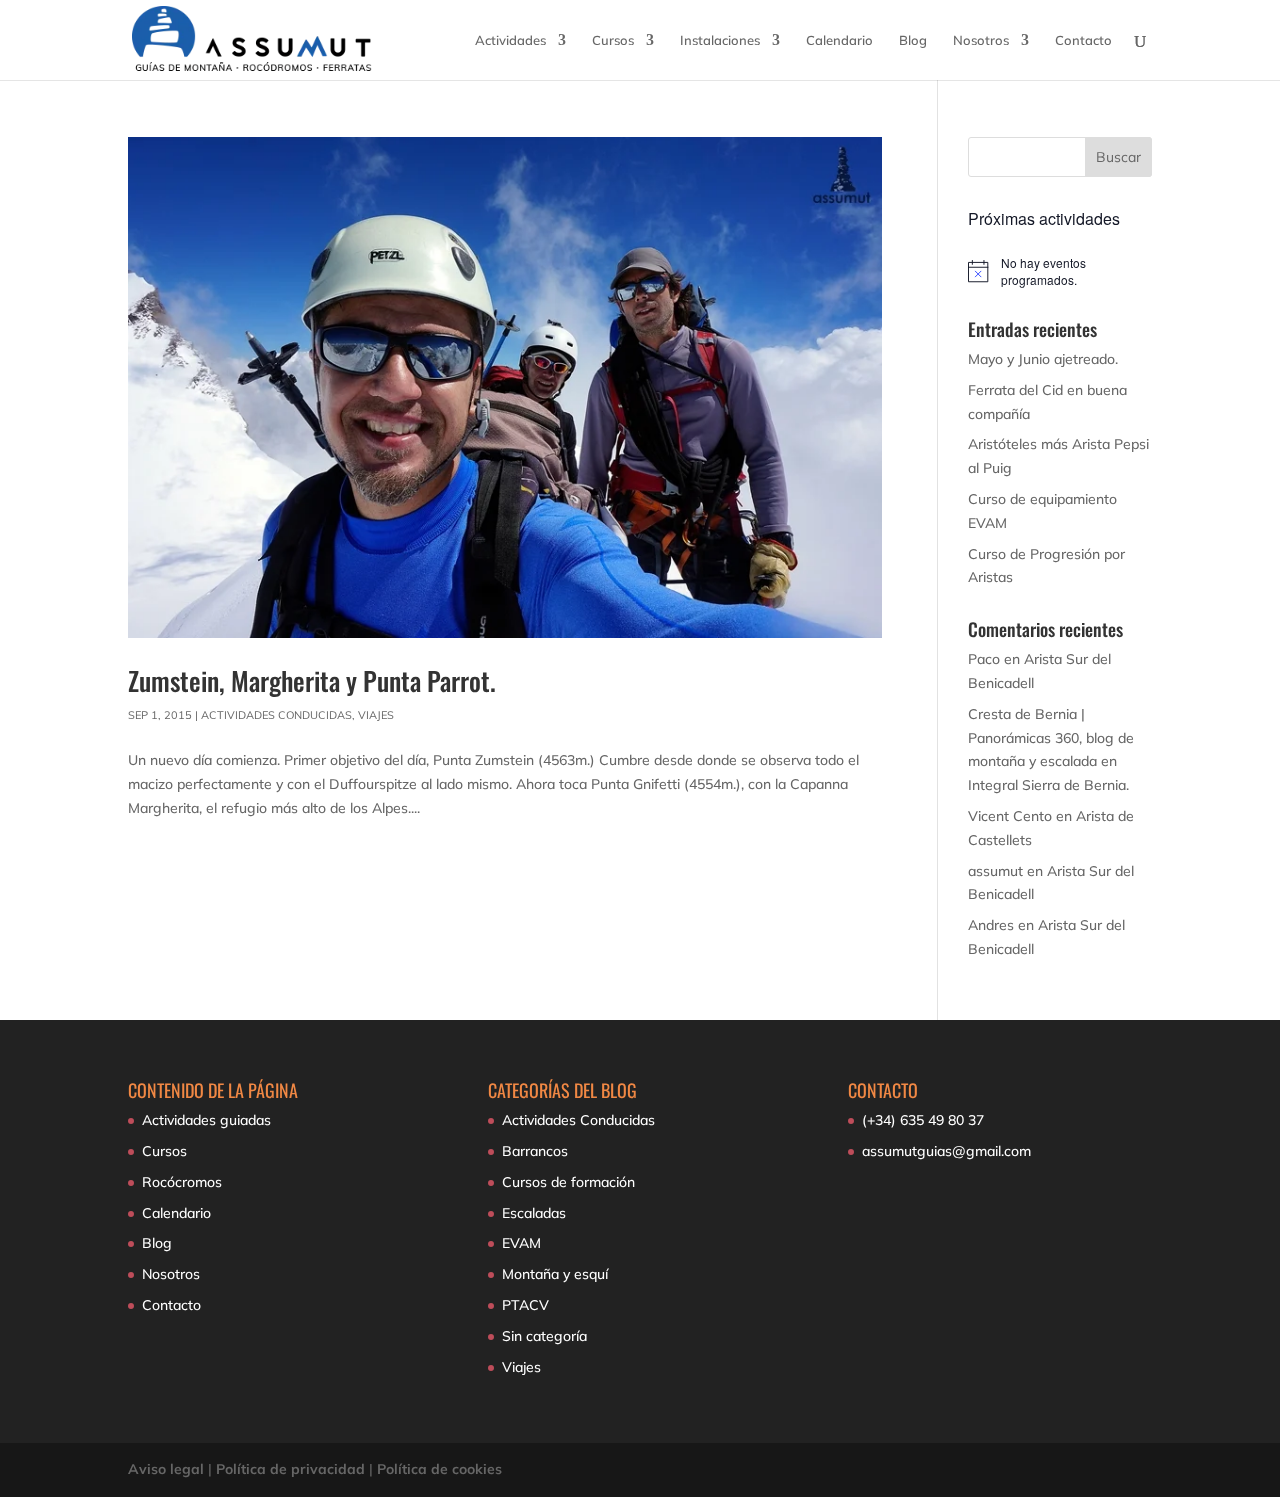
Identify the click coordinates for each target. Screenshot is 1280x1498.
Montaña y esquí (555, 1274)
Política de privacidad (290, 1469)
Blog (913, 40)
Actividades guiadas (206, 1120)
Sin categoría (544, 1336)
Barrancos (535, 1151)
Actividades (510, 40)
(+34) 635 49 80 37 (923, 1120)
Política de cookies (439, 1469)
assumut (995, 871)
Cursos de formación (568, 1182)
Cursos (613, 40)
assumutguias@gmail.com (946, 1151)
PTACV (525, 1305)
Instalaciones (720, 40)
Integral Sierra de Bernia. (1048, 785)
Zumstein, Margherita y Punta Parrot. (312, 680)
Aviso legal (166, 1469)
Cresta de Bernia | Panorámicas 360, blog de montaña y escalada (1051, 738)
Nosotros (981, 40)
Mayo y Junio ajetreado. (1043, 359)
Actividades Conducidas (276, 715)
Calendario (839, 40)
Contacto (1083, 40)
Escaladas (534, 1213)
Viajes (376, 715)
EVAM (521, 1243)
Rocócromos (182, 1182)
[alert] (1060, 271)
